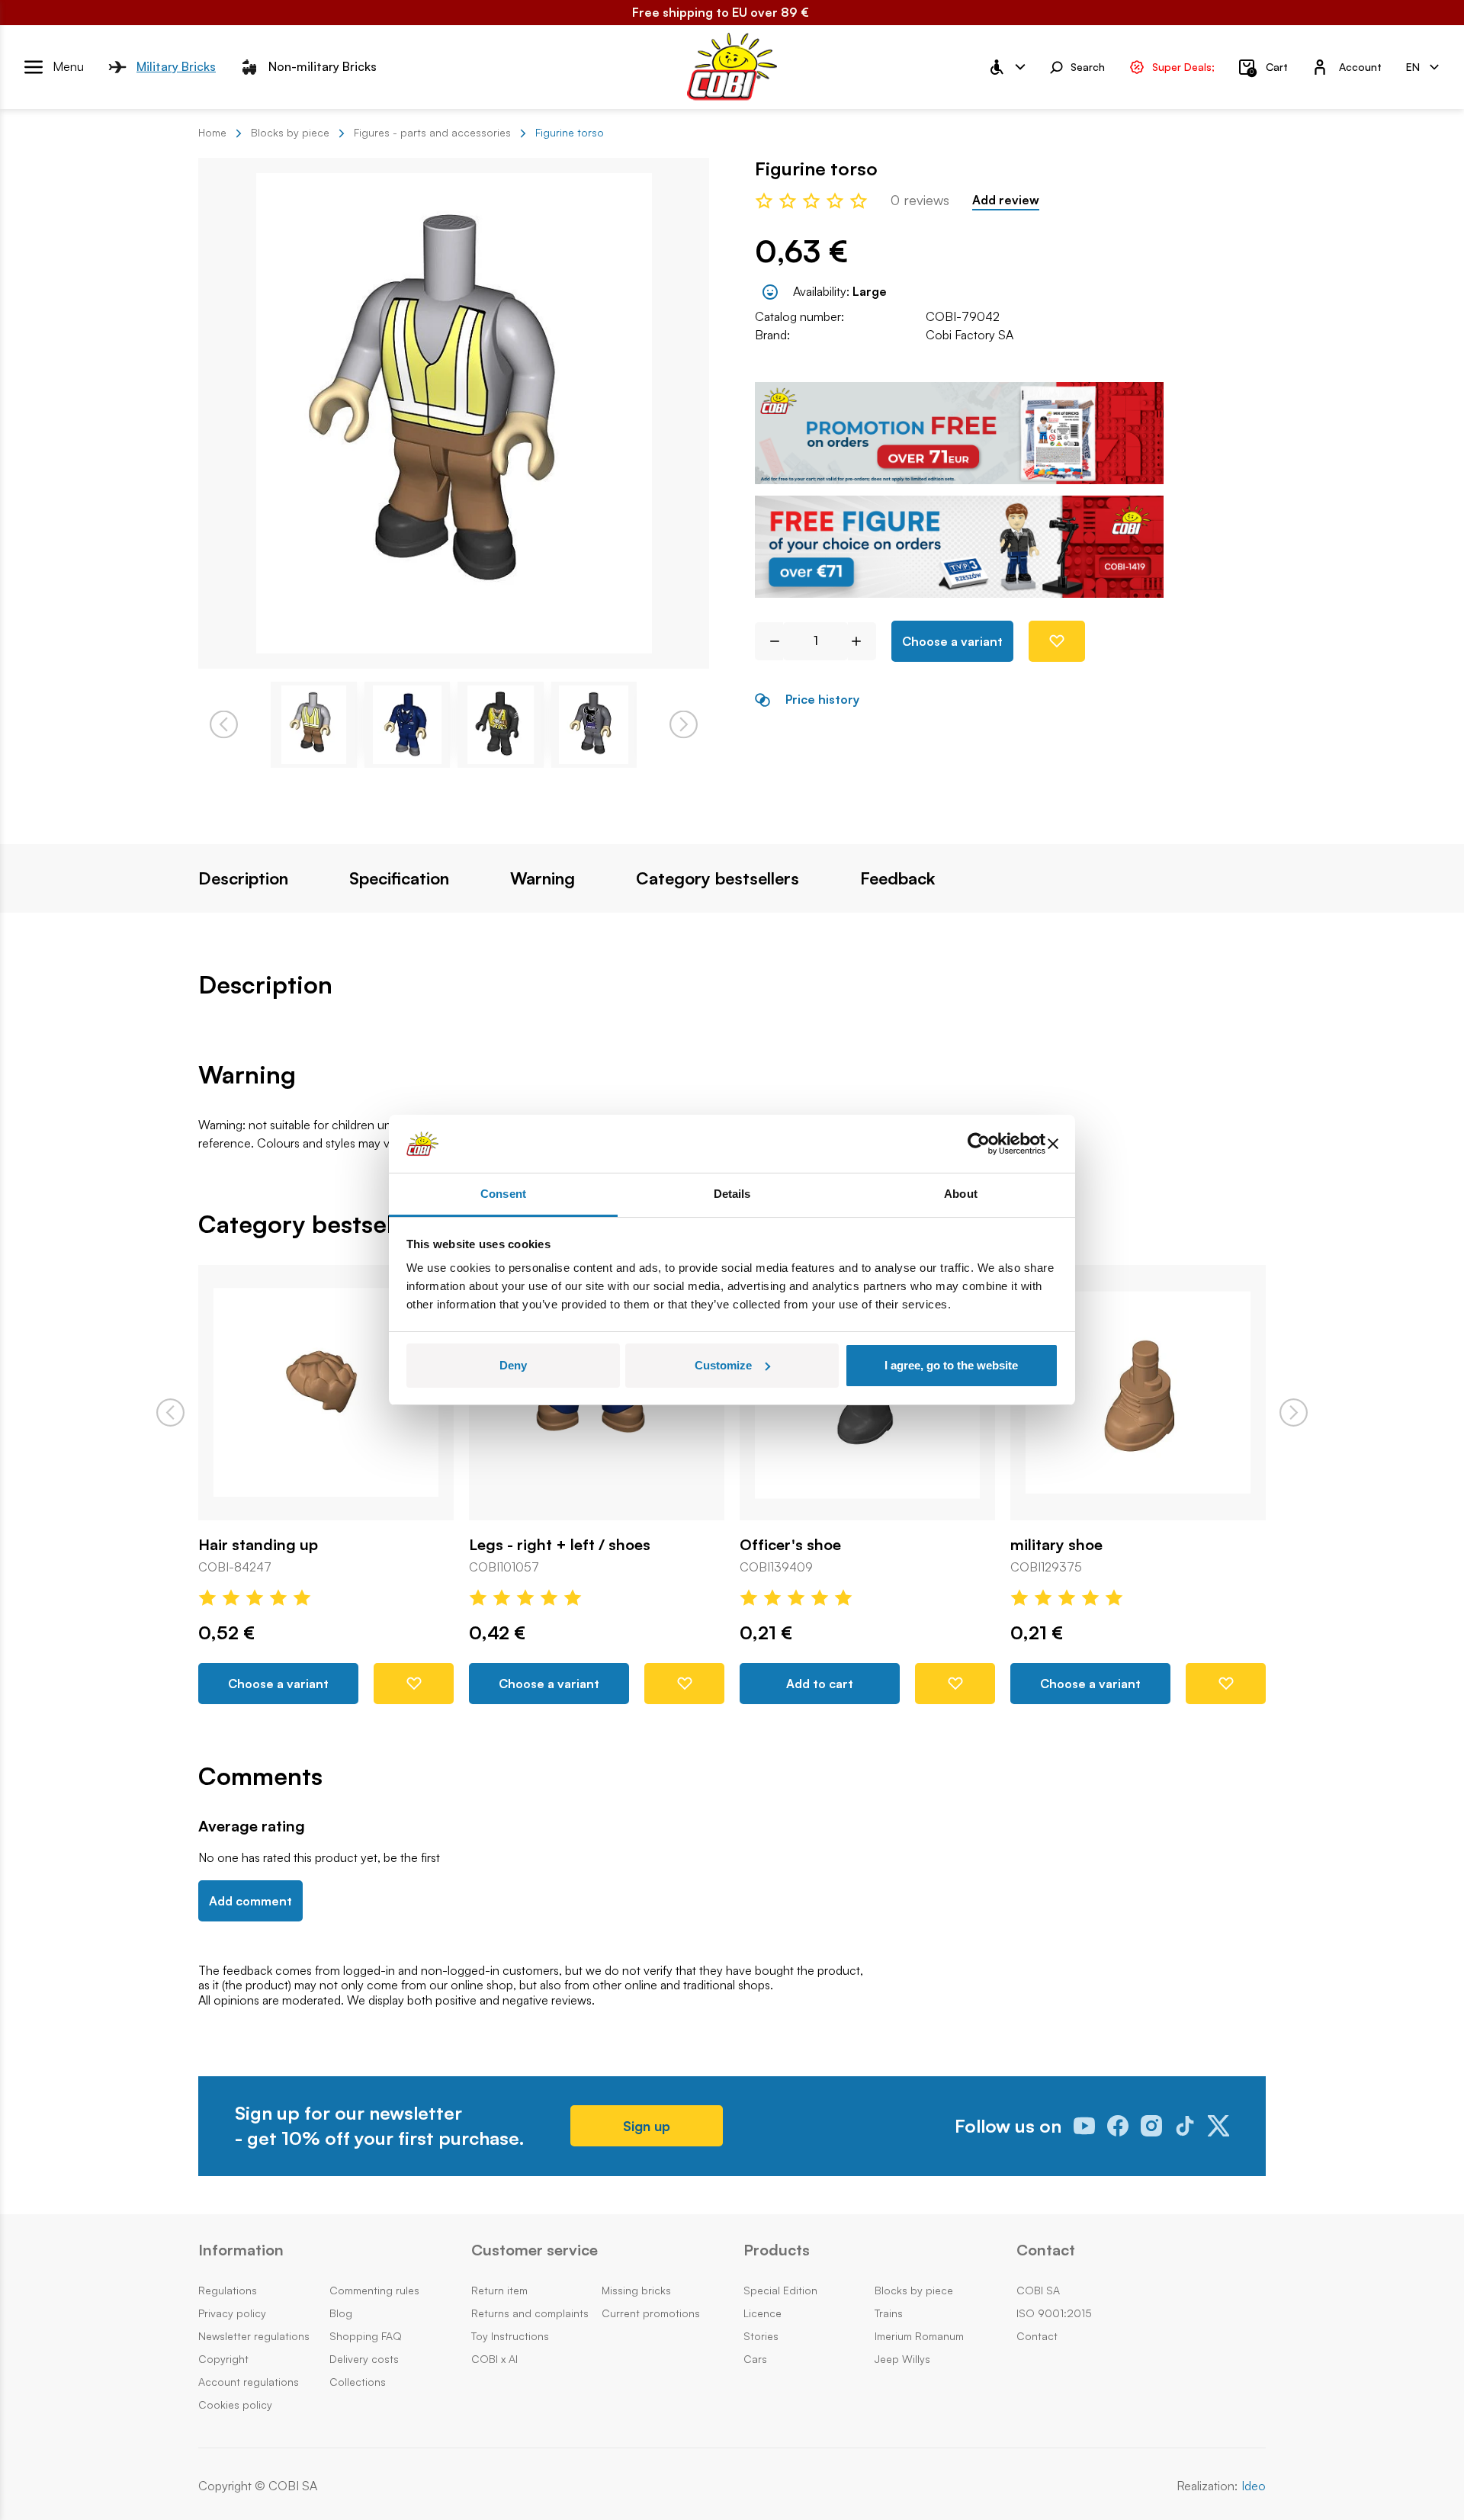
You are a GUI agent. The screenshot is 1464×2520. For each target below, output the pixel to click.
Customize (723, 1365)
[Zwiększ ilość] (862, 641)
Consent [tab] (503, 1194)
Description (243, 878)
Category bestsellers (718, 878)
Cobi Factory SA (970, 335)
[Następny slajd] (1294, 1412)
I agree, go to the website (951, 1365)
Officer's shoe (790, 1545)
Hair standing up (258, 1545)
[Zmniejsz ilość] (769, 641)
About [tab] (961, 1194)
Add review (1006, 200)
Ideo (1254, 2486)
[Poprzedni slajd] (170, 1412)
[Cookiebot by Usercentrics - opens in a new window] (979, 1144)
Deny (513, 1365)
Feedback (897, 878)
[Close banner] (1053, 1144)
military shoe (1056, 1545)
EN (1413, 66)
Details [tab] (732, 1194)
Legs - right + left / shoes (560, 1545)
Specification (399, 878)
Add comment (250, 1901)
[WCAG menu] (1006, 67)
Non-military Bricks (323, 66)
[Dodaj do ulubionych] (1057, 641)
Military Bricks (176, 66)
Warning (543, 878)
